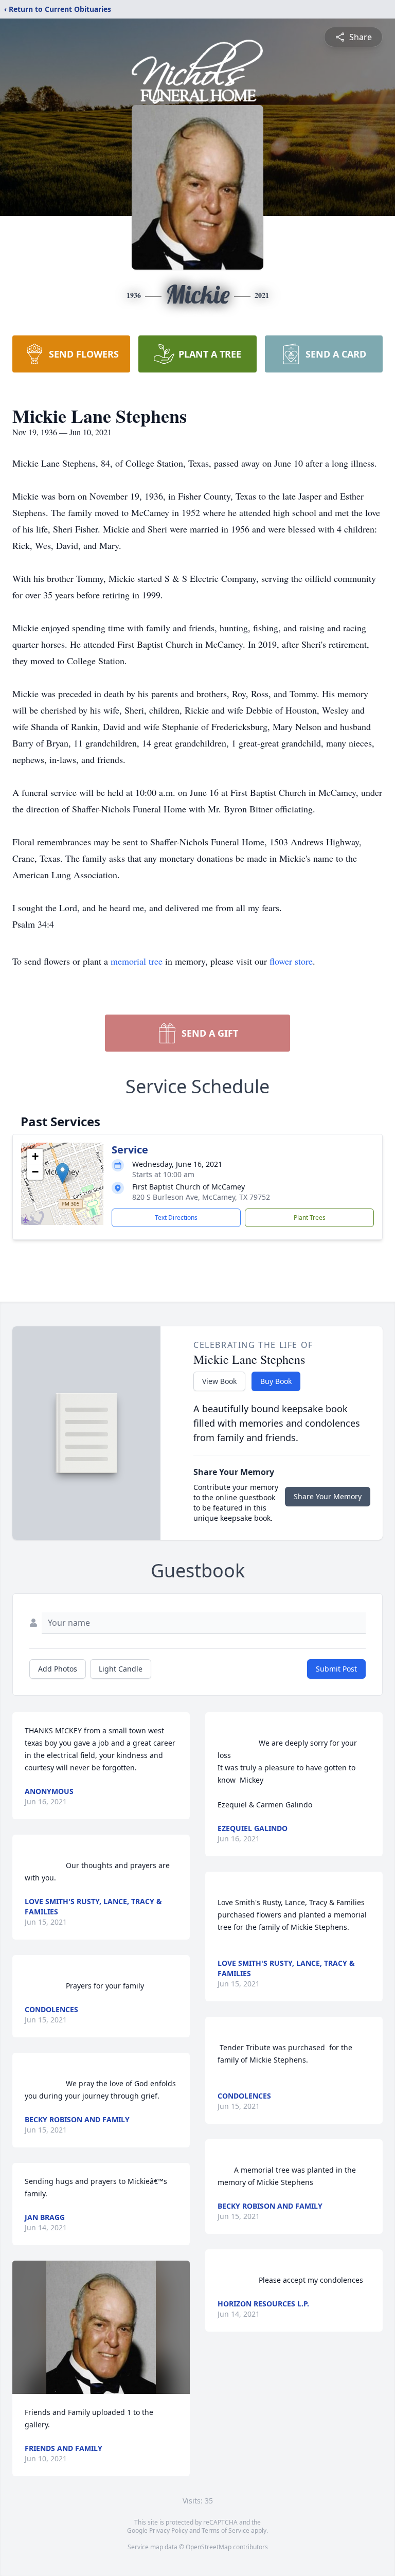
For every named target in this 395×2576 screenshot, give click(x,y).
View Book (219, 1381)
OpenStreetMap (209, 2547)
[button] (62, 1173)
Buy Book (276, 1381)
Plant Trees (310, 1218)
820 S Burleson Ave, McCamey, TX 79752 (201, 1197)
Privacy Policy (168, 2530)
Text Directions (176, 1218)
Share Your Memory (328, 1496)
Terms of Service (226, 2530)
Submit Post (336, 1669)
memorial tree (137, 961)
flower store (291, 961)
